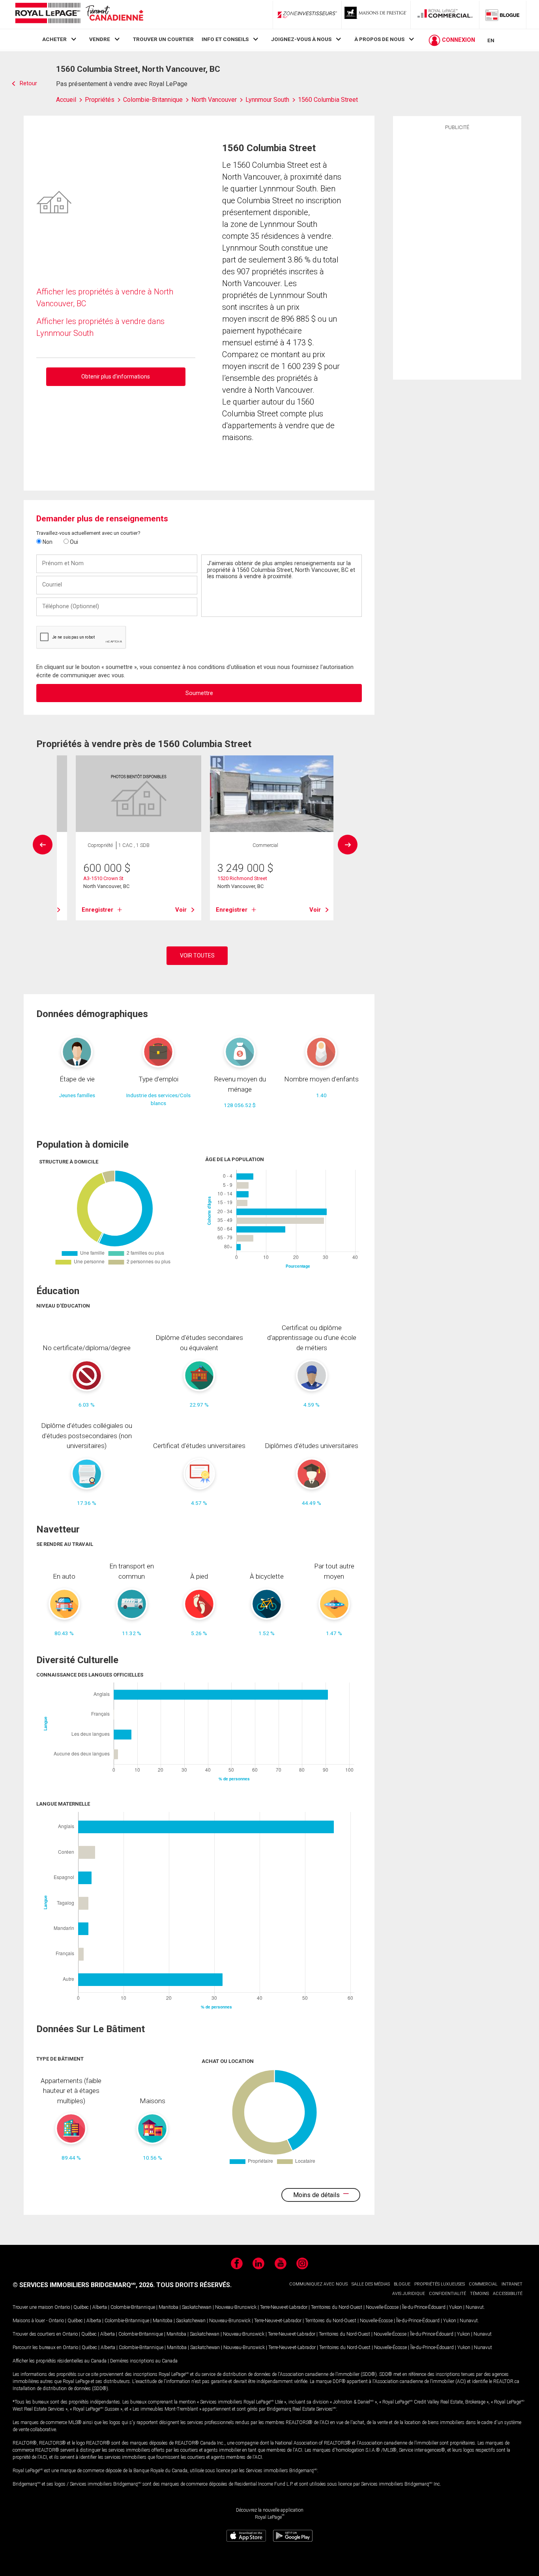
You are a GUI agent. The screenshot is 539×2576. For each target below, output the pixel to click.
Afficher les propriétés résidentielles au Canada (60, 2361)
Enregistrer (97, 910)
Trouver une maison (33, 2307)
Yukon (456, 2307)
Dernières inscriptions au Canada (144, 2361)
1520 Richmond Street (242, 878)
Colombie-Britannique (133, 2307)
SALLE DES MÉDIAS (371, 2284)
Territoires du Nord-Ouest (337, 2307)
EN (491, 40)
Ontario (62, 2307)
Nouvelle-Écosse (382, 2307)
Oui (73, 542)
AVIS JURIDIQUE (409, 2294)
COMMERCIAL (483, 2284)
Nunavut (475, 2307)
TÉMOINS (479, 2294)
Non (47, 542)
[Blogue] (503, 15)
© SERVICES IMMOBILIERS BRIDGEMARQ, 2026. (84, 2285)
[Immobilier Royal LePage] (79, 14)
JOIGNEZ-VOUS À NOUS (301, 39)
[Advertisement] (457, 254)
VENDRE (100, 39)
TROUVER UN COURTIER (163, 39)
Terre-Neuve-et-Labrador (284, 2307)
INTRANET (512, 2284)
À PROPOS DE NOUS (379, 39)
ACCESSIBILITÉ (508, 2294)
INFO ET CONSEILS (225, 39)
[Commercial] (445, 15)
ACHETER (54, 39)
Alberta (100, 2307)
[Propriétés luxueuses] (376, 15)
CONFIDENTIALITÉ (447, 2294)
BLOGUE (402, 2284)
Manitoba (168, 2307)
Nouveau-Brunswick (236, 2307)
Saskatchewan (197, 2307)
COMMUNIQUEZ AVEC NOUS (318, 2284)
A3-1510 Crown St (103, 878)
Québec (81, 2307)
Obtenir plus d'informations (116, 377)
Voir (181, 910)
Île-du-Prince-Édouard (424, 2307)
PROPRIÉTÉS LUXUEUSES (440, 2284)
